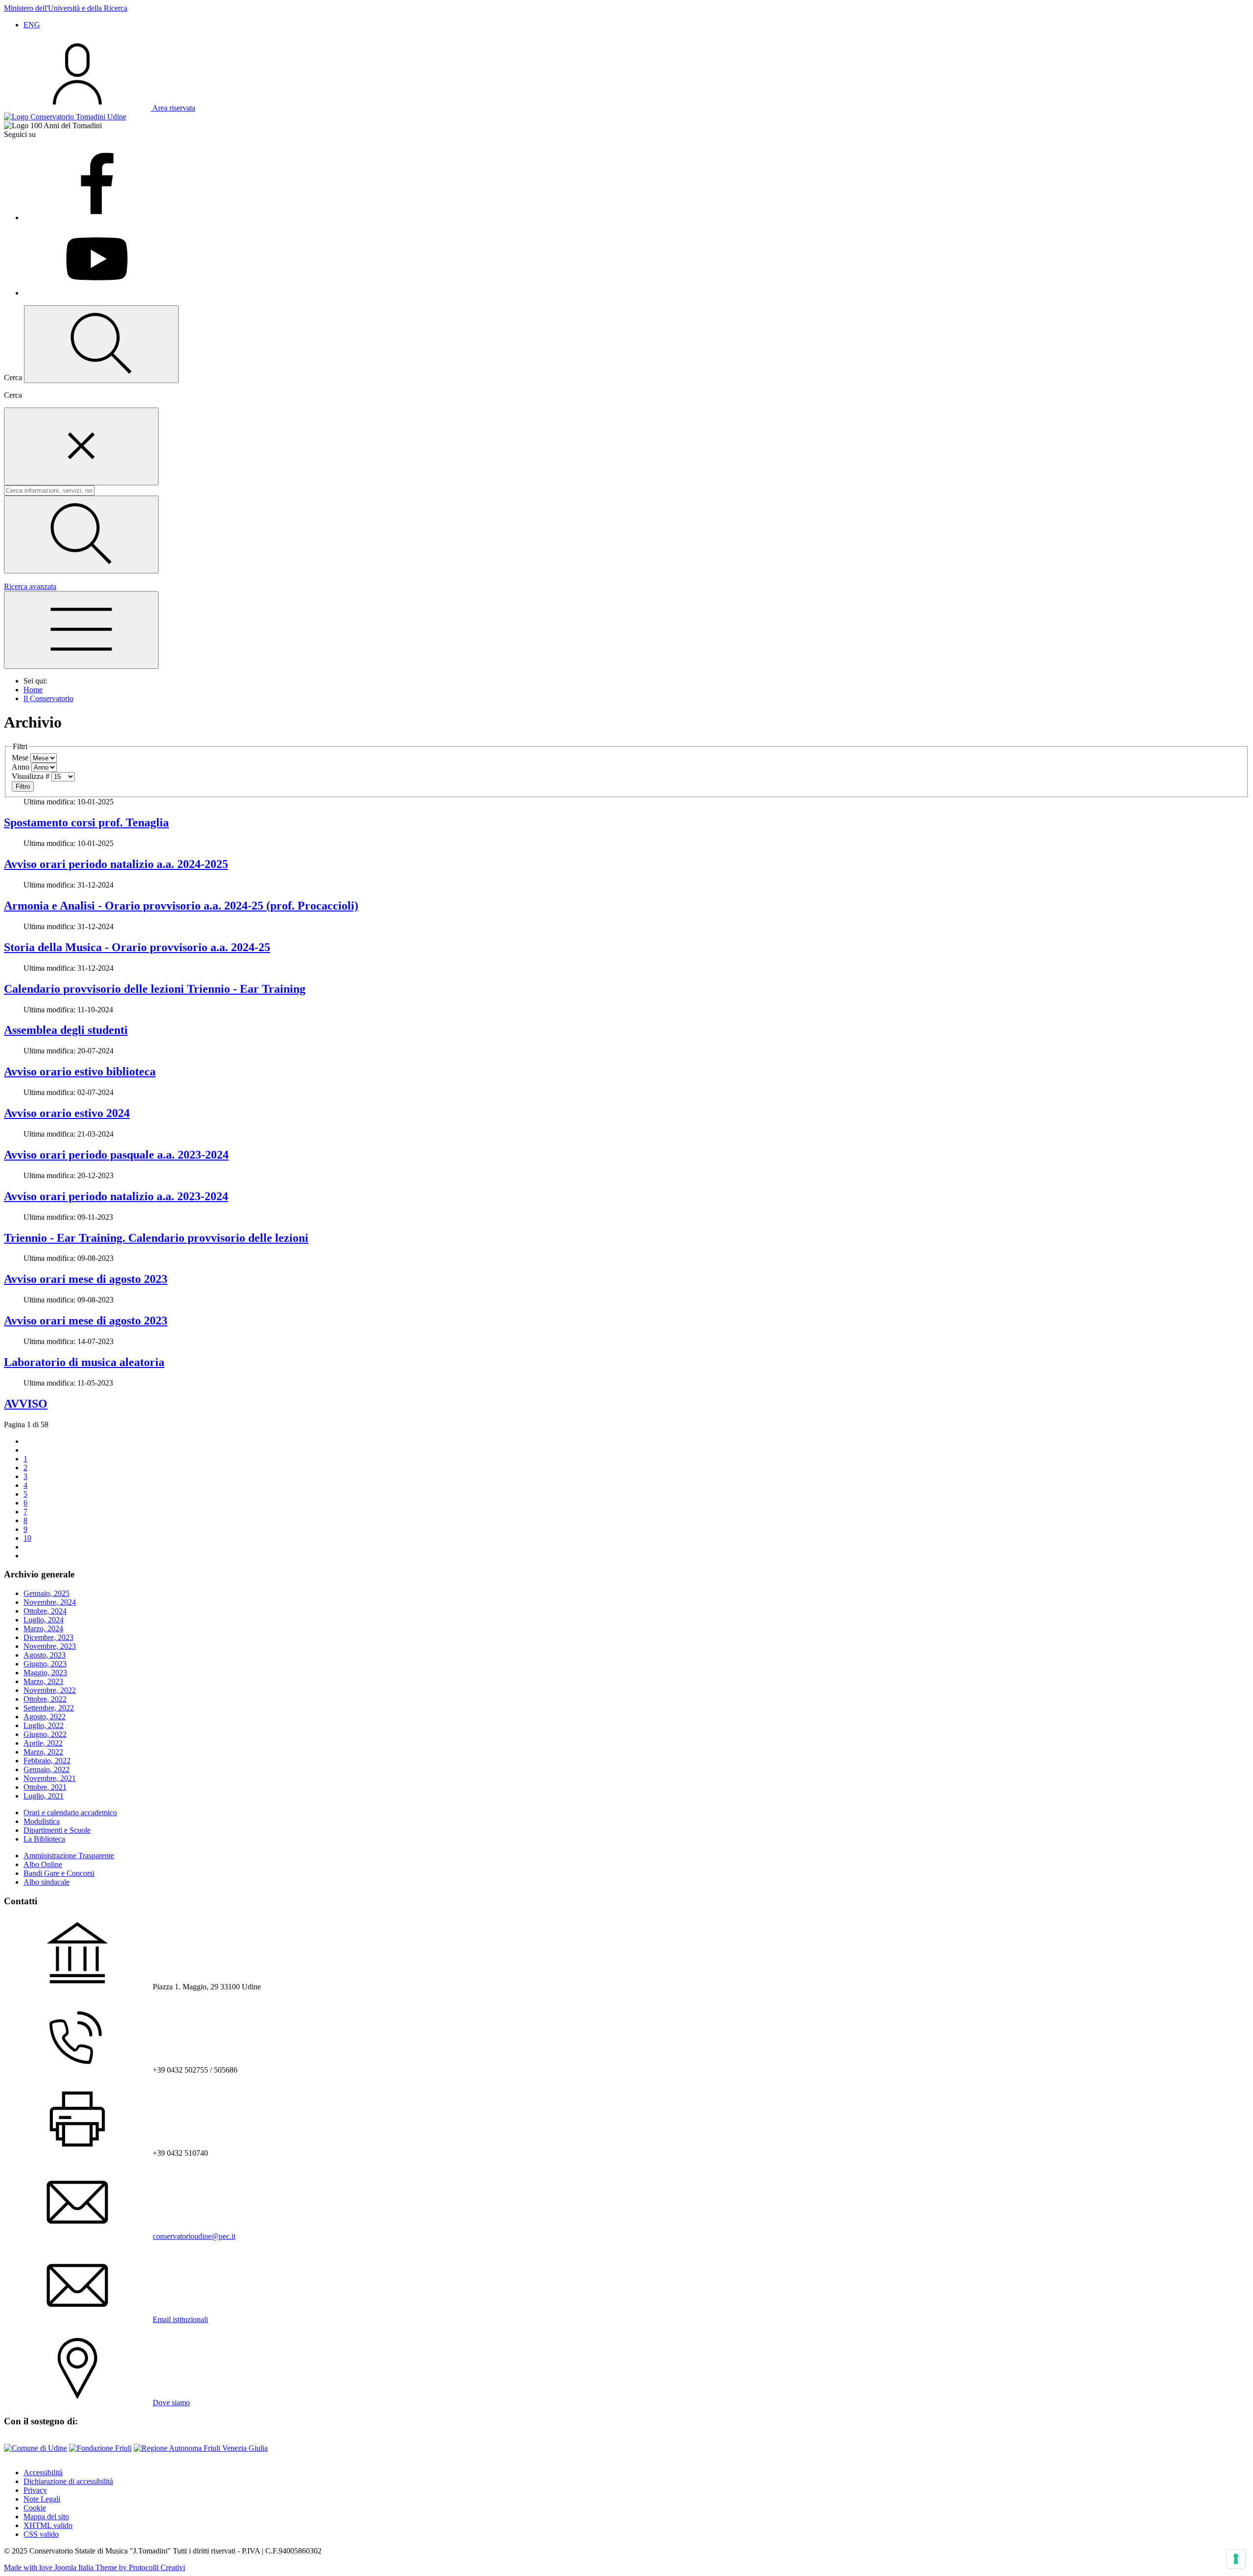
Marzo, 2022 (43, 1752)
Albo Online (43, 1864)
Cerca (13, 395)
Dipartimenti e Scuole (57, 1830)
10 (27, 1538)
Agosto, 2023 (45, 1655)
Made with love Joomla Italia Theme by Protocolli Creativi (94, 2567)
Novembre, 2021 (50, 1778)
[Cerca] (81, 535)
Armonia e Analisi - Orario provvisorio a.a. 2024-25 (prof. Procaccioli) (181, 906)
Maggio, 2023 (45, 1673)
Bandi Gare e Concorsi (59, 1873)
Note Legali (42, 2499)
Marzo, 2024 (43, 1629)
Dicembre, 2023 (48, 1637)
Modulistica (42, 1821)
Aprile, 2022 (43, 1743)
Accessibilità (43, 2473)
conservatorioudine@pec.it (194, 2236)
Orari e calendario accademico (70, 1812)
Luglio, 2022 (44, 1725)
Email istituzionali (180, 2319)
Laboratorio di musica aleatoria (84, 1362)
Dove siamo (171, 2403)
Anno (21, 767)
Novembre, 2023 (50, 1646)
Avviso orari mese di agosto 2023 (86, 1279)
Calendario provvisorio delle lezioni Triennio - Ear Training (155, 989)
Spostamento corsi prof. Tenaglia (86, 822)
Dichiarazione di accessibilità (68, 2481)
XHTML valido (48, 2525)
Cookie (35, 2508)
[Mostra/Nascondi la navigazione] (81, 630)
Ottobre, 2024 (45, 1611)
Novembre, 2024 (50, 1602)
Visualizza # (31, 776)
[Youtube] (97, 293)
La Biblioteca (44, 1839)
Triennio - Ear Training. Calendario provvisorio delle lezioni (156, 1238)
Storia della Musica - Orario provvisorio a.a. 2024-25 (137, 947)
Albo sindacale (46, 1882)
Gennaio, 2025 (46, 1593)
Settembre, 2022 (49, 1708)
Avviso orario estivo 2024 (67, 1113)
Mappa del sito (46, 2517)
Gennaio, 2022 (46, 1769)
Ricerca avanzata (30, 586)
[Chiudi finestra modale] (81, 446)
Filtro (23, 786)
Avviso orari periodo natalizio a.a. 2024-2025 (116, 864)
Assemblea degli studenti (66, 1030)
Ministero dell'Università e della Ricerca (66, 8)
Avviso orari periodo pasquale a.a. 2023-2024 (116, 1155)
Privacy (35, 2490)
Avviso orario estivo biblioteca (80, 1071)
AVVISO (26, 1404)
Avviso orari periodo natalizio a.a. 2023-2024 (116, 1196)
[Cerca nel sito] (101, 344)
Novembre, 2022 (50, 1690)
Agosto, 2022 (45, 1717)
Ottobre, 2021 (45, 1787)
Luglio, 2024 (44, 1620)
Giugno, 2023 (45, 1664)
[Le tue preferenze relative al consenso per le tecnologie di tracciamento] (1236, 2559)
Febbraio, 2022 (47, 1761)
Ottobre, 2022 (45, 1699)
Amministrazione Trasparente (69, 1856)
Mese (20, 758)
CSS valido (41, 2534)
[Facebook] (97, 217)
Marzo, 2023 (43, 1681)
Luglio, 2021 (44, 1796)
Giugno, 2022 (45, 1734)
